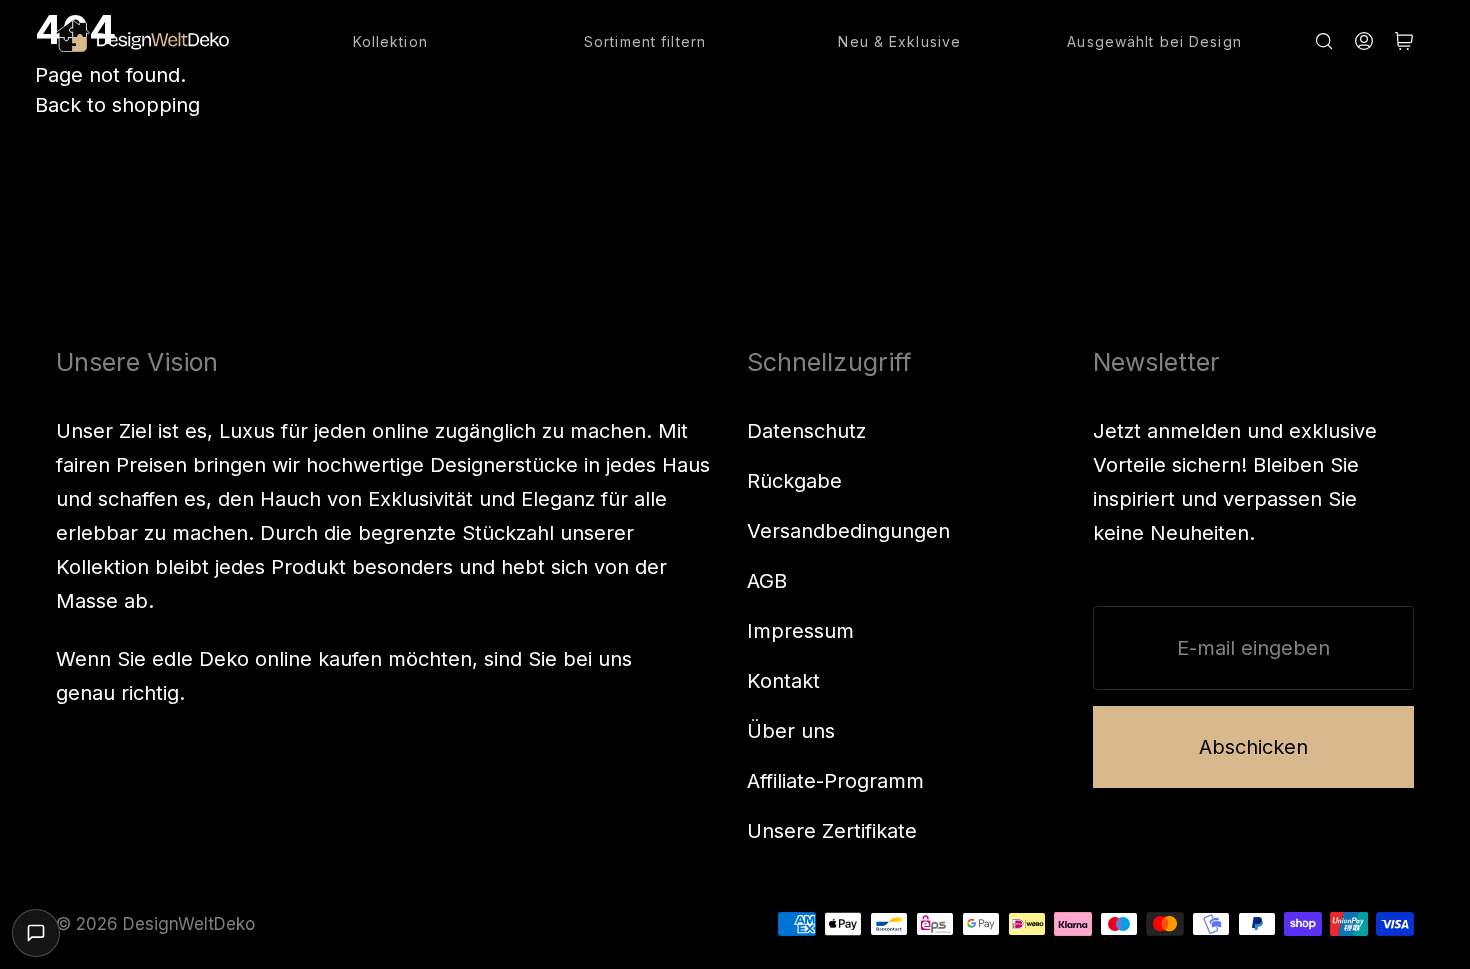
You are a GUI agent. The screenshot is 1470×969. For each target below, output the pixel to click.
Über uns (791, 731)
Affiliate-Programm (835, 781)
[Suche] (1324, 41)
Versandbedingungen (848, 531)
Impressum (800, 631)
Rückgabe (794, 481)
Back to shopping (117, 105)
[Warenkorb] (1404, 41)
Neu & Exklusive (899, 41)
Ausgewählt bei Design (1154, 41)
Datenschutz (806, 431)
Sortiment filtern (645, 41)
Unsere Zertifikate (832, 831)
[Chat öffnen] (36, 933)
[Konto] (1364, 41)
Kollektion (390, 41)
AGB (767, 581)
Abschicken (1253, 747)
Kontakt (783, 681)
